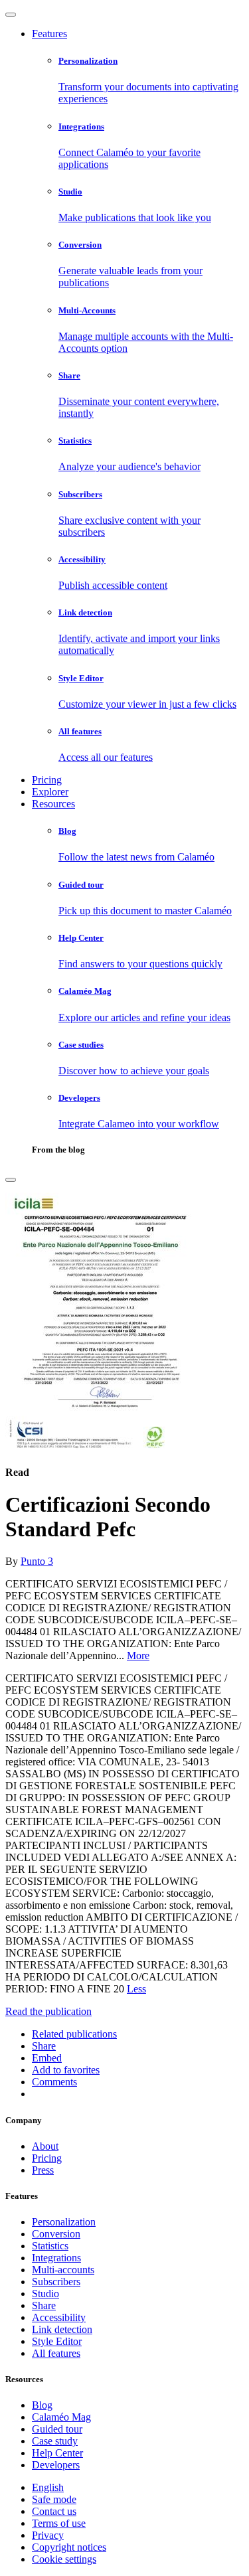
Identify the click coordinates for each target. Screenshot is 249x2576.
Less (136, 1989)
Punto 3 (37, 1561)
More (138, 1655)
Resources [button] (53, 804)
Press (43, 2170)
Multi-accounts (63, 2270)
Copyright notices (69, 2547)
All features (56, 2353)
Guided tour (57, 2429)
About (45, 2146)
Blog (42, 2405)
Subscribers (56, 2282)
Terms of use (59, 2523)
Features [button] (49, 34)
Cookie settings (64, 2559)
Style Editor (57, 2341)
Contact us (54, 2511)
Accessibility (59, 2317)
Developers (56, 2465)
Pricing (47, 780)
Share (44, 2305)
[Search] (11, 1180)
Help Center (57, 2453)
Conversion (56, 2234)
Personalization (64, 2222)
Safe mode (54, 2499)
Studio (45, 2294)
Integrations (56, 2258)
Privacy (48, 2535)
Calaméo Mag (61, 2417)
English (48, 2487)
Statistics (50, 2246)
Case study (55, 2441)
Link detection (62, 2329)
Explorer (50, 792)
